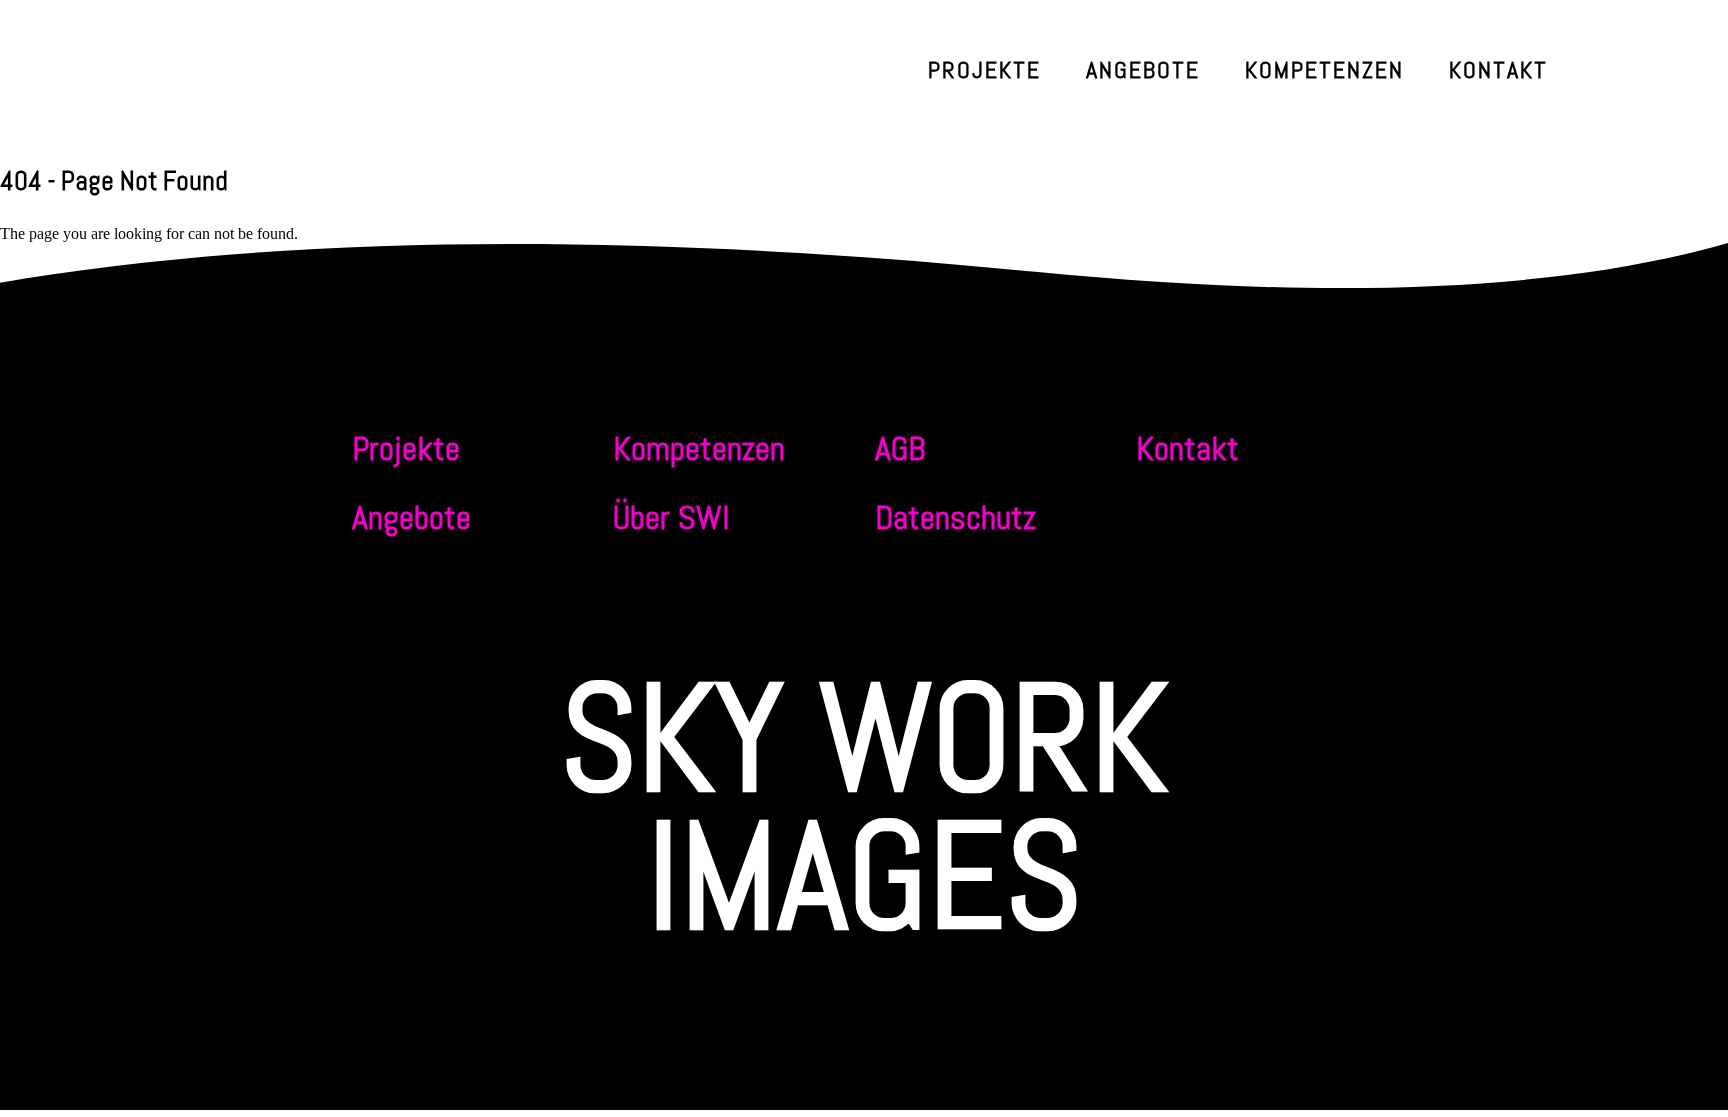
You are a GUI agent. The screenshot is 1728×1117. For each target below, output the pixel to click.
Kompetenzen (1324, 69)
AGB (900, 448)
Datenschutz (955, 517)
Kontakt (1498, 69)
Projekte (984, 69)
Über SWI (671, 517)
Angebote (1143, 69)
